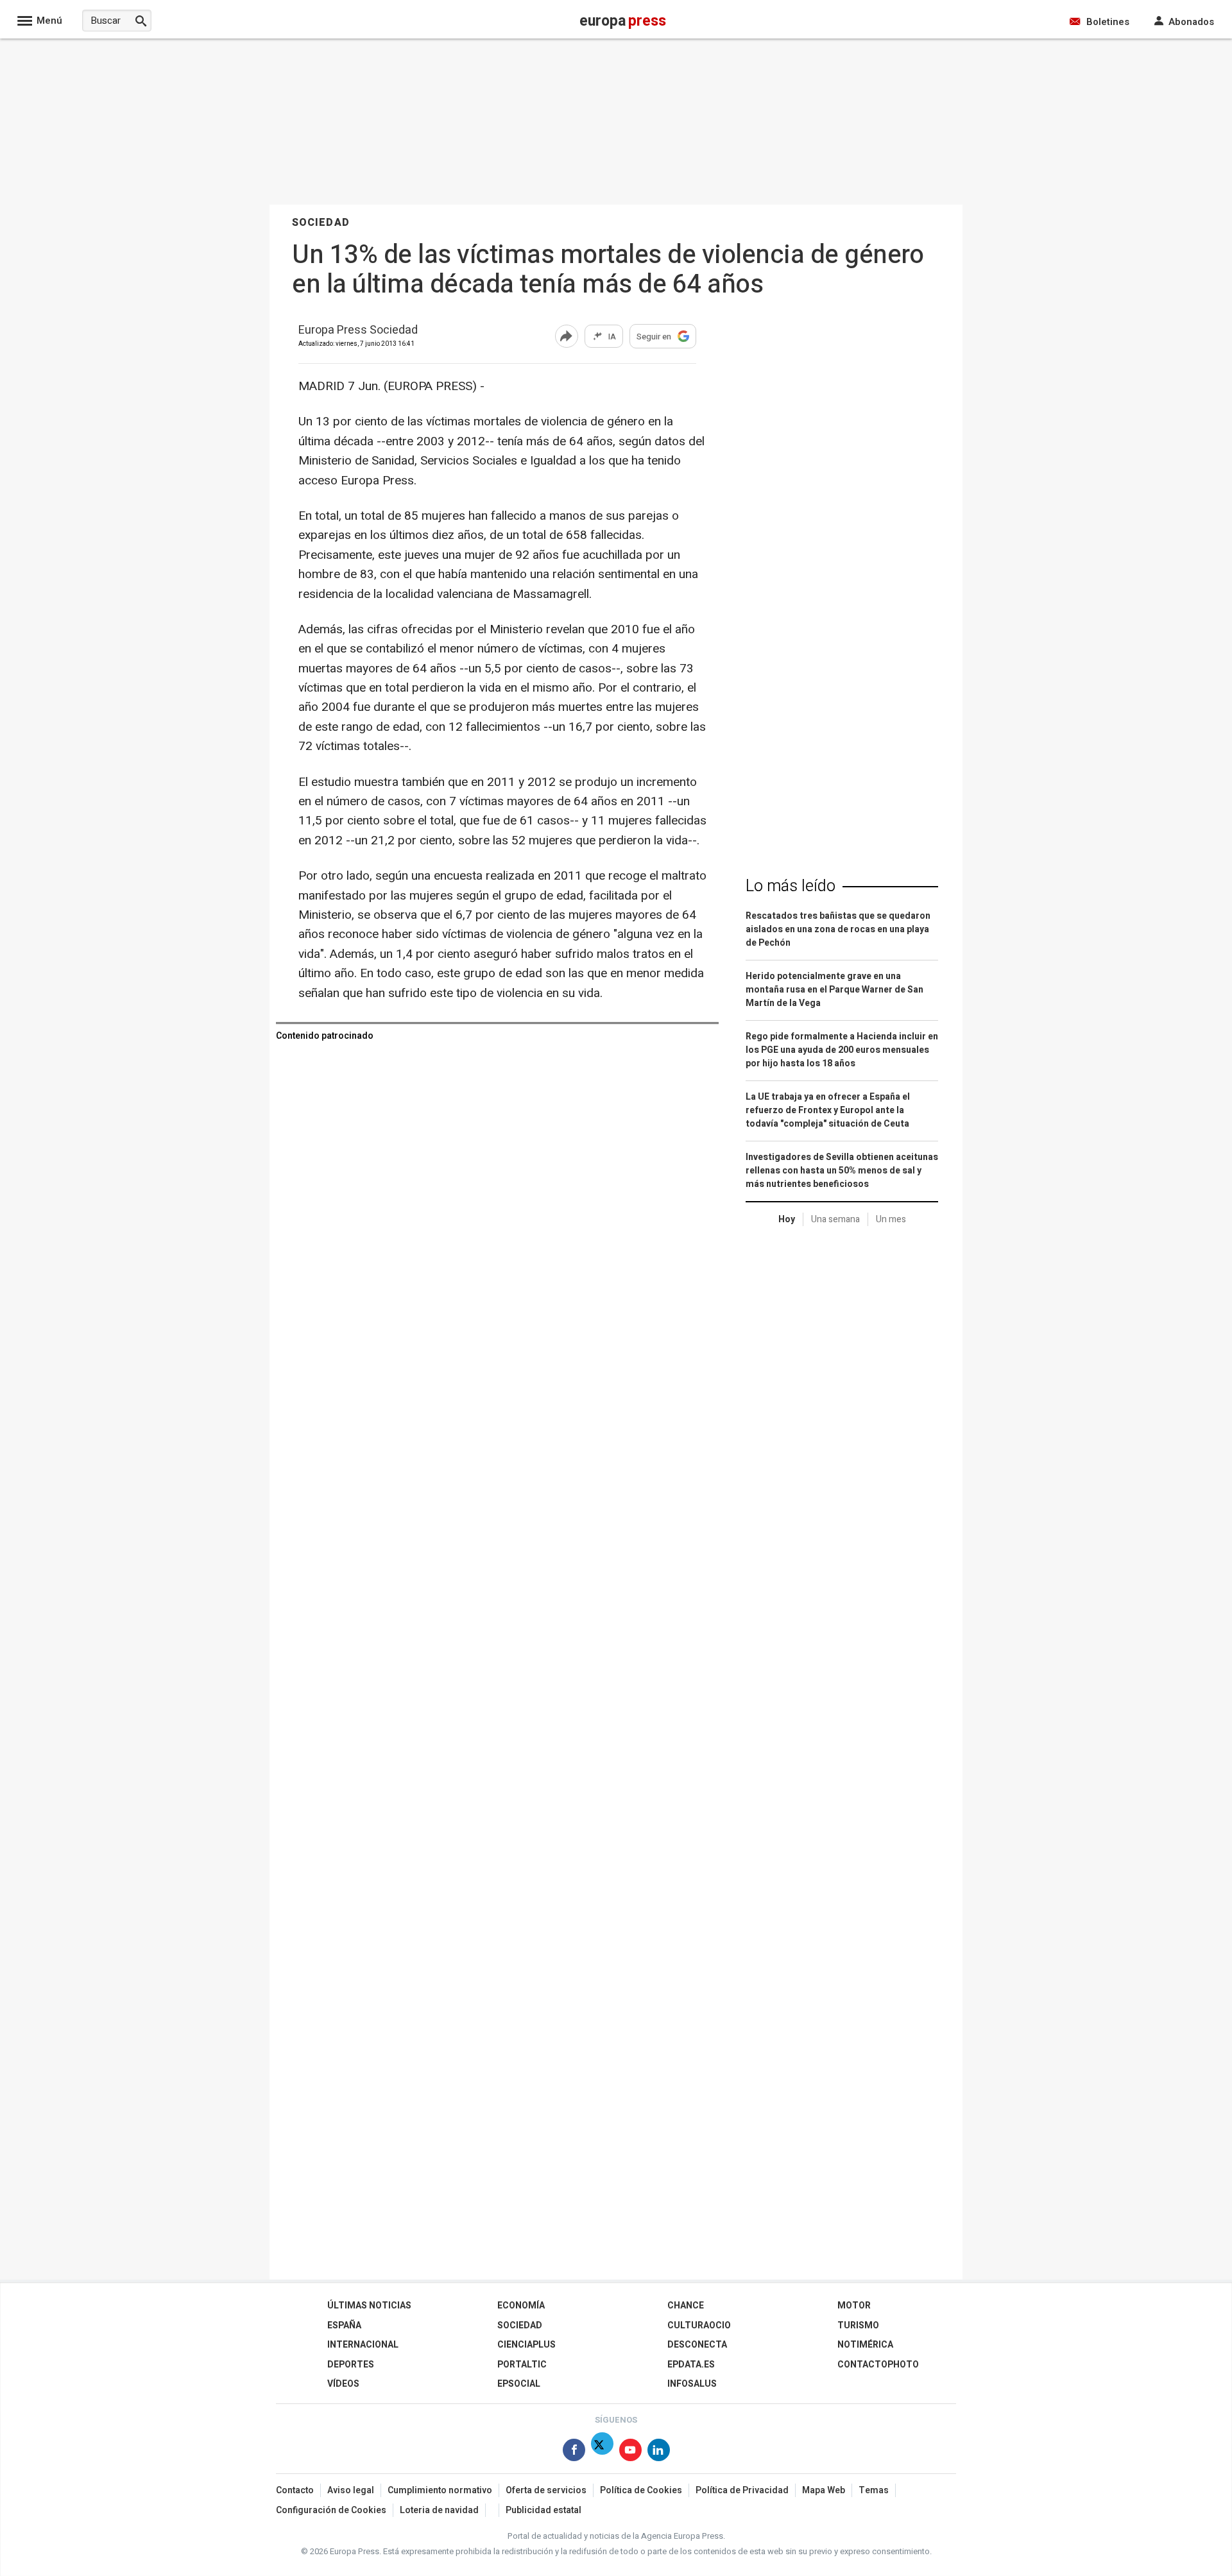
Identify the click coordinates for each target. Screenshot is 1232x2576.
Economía (521, 2306)
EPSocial (519, 2384)
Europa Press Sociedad (358, 331)
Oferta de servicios (546, 2490)
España (344, 2325)
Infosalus (692, 2384)
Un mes (891, 1219)
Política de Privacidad (742, 2490)
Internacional (363, 2345)
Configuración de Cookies (331, 2510)
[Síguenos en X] (602, 2452)
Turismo (858, 2325)
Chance (686, 2306)
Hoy (787, 1219)
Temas (874, 2490)
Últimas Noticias (369, 2306)
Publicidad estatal (543, 2510)
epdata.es (691, 2365)
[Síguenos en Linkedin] (659, 2452)
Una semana (835, 1219)
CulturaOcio (699, 2325)
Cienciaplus (526, 2345)
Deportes (351, 2365)
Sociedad (520, 2325)
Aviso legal (351, 2490)
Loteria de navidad (439, 2510)
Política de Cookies (641, 2490)
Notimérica (865, 2345)
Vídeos (343, 2384)
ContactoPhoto (878, 2365)
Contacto (295, 2490)
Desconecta (697, 2345)
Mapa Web (824, 2490)
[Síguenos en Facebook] (574, 2452)
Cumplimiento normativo (440, 2490)
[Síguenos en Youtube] (630, 2452)
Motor (854, 2306)
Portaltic (522, 2365)
